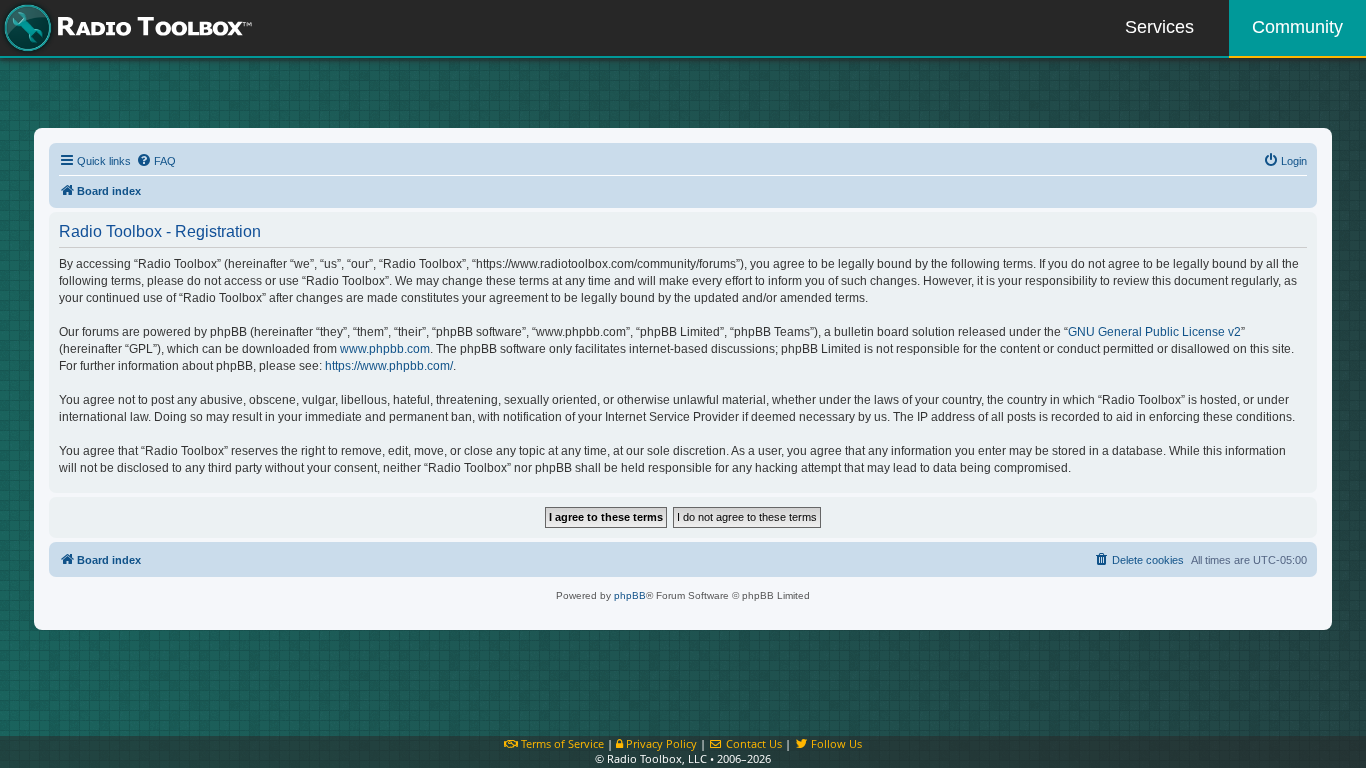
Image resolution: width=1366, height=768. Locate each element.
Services (1159, 27)
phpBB (630, 595)
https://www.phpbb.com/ (389, 366)
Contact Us (752, 743)
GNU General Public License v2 (1154, 332)
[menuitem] (156, 161)
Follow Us (835, 743)
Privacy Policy (660, 743)
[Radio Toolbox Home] (125, 28)
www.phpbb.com (385, 349)
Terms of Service (561, 743)
